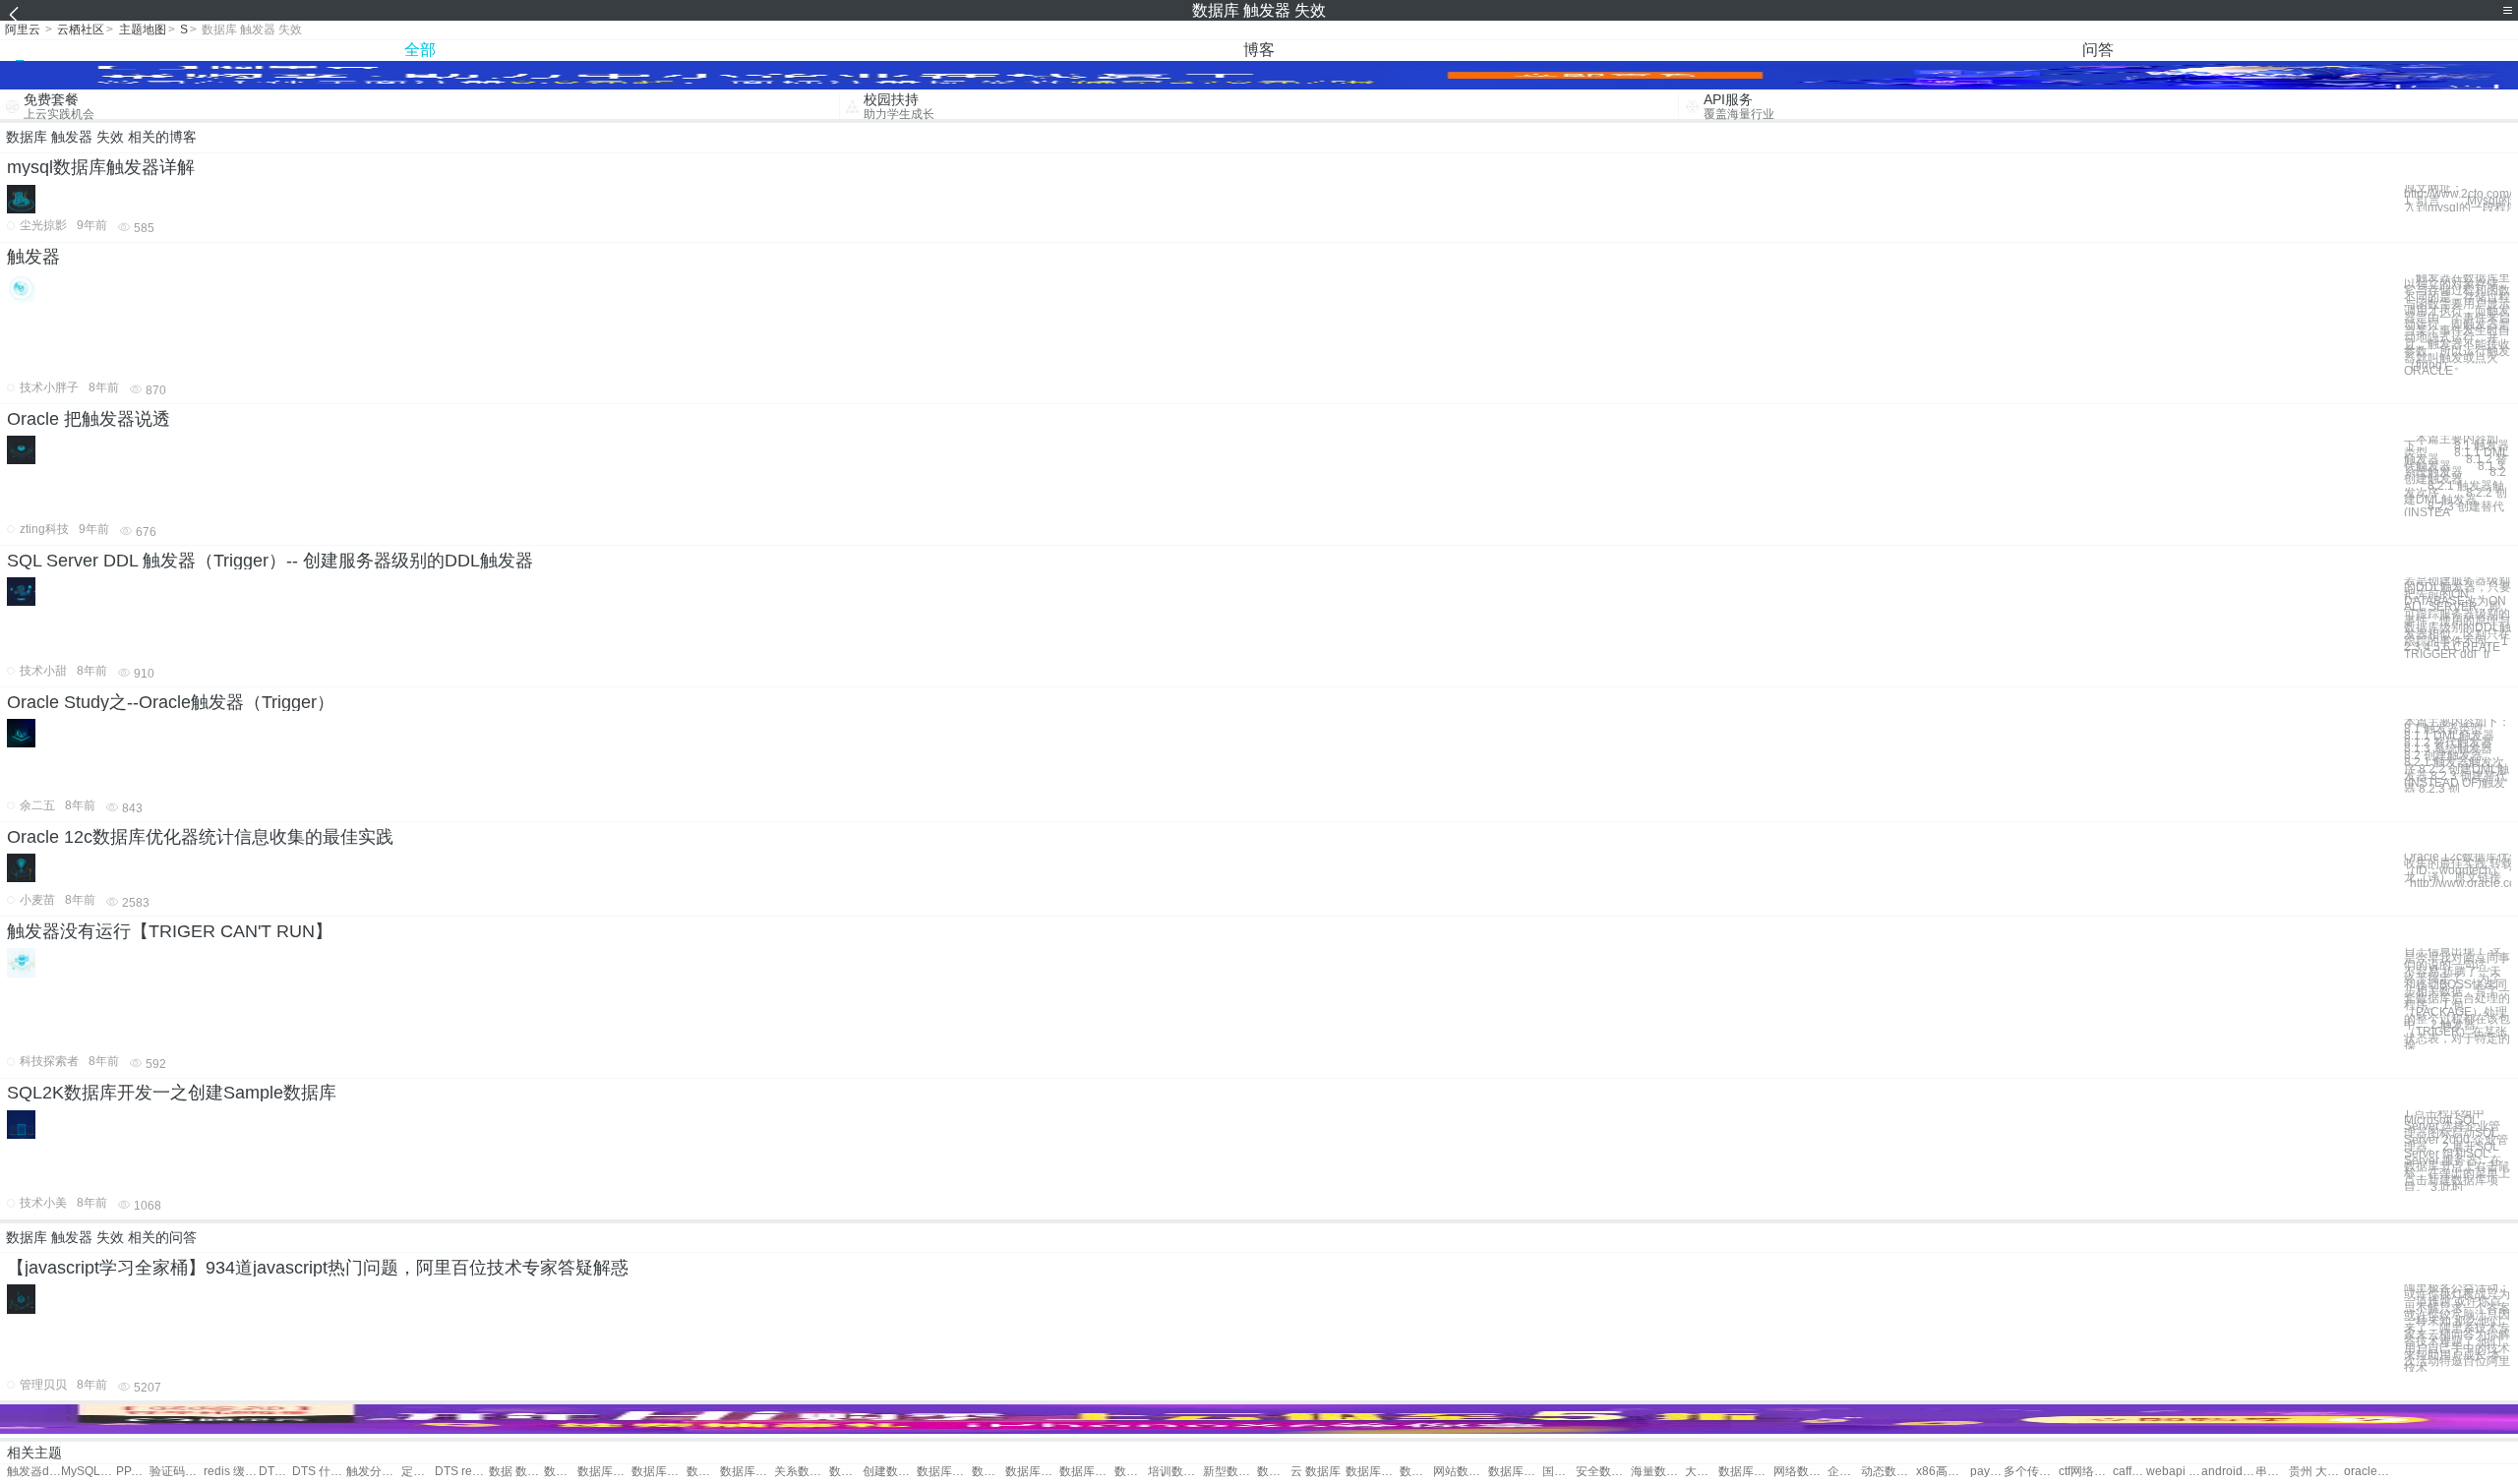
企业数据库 (1844, 1472)
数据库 (561, 1472)
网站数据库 (1460, 1472)
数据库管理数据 (747, 1472)
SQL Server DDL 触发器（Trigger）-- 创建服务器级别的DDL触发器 (270, 561)
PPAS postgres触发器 (133, 1472)
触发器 (33, 257)
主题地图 (143, 30)
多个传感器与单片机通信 (2031, 1472)
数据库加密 (1745, 1472)
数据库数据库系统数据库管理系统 (604, 1472)
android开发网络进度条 (2228, 1472)
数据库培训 (1086, 1472)
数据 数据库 (516, 1472)
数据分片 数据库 (703, 1472)
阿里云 (23, 30)
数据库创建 (846, 1472)
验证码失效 (177, 1472)
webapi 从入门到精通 (2173, 1472)
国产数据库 (1559, 1472)
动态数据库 (1888, 1472)
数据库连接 (989, 1472)
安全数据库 (1603, 1472)
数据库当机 (1032, 1472)
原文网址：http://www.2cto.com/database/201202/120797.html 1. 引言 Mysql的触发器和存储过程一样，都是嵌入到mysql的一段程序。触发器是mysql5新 (2458, 198)
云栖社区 (81, 30)
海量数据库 (1658, 1472)
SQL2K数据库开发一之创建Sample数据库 (172, 1093)
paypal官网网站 (1987, 1472)
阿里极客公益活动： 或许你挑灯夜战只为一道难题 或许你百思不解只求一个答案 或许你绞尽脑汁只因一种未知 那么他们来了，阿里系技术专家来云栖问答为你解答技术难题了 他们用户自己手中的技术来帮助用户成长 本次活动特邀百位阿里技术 (2457, 1328)
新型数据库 (1230, 1472)
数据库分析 (1416, 1472)
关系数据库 (801, 1472)
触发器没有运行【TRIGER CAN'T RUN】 (170, 931)
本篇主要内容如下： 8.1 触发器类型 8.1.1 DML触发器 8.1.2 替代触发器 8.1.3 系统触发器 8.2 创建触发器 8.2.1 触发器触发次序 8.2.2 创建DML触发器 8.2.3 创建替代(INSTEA (2457, 476)
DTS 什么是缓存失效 (319, 1472)
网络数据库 (1800, 1472)
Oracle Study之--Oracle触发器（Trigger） (171, 702)
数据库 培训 (1131, 1472)
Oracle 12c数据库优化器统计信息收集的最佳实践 (200, 837)
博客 (1259, 50)
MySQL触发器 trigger (88, 1472)
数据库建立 (1274, 1472)
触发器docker (34, 1472)
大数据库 (1702, 1472)
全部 (420, 50)
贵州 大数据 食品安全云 (2316, 1472)
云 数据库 (1316, 1472)
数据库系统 (1515, 1472)
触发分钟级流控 (373, 1472)
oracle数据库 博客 (2371, 1472)
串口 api (2272, 1472)
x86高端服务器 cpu (1943, 1472)
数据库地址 (1373, 1472)
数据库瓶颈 (944, 1472)
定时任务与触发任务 (418, 1472)
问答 (2098, 50)
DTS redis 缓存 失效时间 (462, 1472)
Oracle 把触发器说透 (89, 419)
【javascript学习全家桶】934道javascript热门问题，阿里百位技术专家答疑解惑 (318, 1268)
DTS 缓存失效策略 (275, 1472)
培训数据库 (1175, 1472)
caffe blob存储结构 (2129, 1472)
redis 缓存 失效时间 (231, 1472)
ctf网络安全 (2086, 1472)
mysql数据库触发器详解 (101, 167)
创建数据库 (890, 1472)
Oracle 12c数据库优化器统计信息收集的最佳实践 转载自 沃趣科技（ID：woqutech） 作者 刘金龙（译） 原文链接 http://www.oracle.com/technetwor (2458, 870)
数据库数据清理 (659, 1472)
